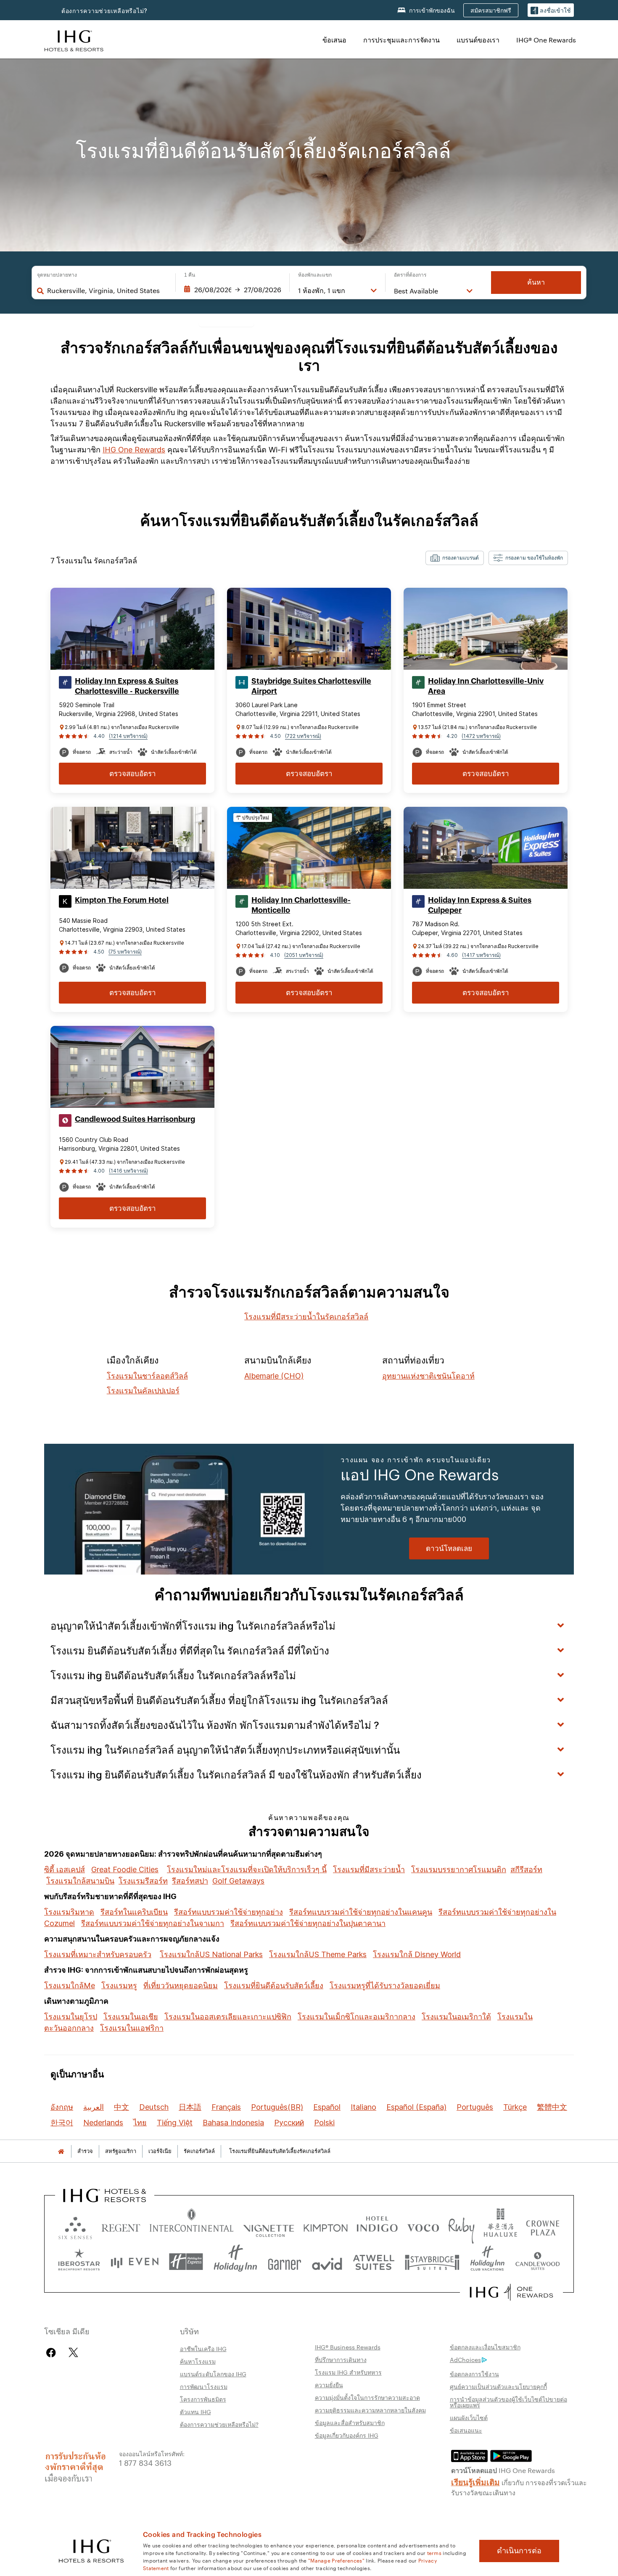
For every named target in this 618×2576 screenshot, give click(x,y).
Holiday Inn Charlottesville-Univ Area (486, 686)
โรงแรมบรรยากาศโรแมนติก (459, 1869)
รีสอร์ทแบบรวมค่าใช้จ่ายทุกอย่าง (228, 1912)
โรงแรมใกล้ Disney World (417, 1954)
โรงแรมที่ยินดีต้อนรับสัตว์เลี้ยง (274, 1986)
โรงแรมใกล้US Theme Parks (318, 1954)
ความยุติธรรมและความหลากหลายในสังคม (370, 2410)
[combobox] (107, 291)
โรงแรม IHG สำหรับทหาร (348, 2372)
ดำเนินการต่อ (519, 2551)
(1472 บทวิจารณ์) (481, 736)
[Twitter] (73, 2353)
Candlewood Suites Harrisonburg (135, 1119)
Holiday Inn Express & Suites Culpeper (480, 905)
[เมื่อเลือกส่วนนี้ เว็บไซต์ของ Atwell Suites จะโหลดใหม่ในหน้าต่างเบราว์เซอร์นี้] (374, 2262)
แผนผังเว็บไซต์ (469, 2417)
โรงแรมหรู (119, 1986)
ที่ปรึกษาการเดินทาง (341, 2359)
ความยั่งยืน (329, 2385)
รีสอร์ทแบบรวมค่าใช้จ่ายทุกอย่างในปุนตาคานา (308, 1923)
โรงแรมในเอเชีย (131, 2017)
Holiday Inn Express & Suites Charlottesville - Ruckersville (127, 686)
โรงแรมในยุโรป (71, 2017)
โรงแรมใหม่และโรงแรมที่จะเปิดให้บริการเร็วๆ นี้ (247, 1869)
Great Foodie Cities (125, 1869)
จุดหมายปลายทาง (57, 275)
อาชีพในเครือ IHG (203, 2349)
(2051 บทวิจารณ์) (304, 955)
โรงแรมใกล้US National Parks (211, 1954)
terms (434, 2552)
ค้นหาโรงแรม (198, 2361)
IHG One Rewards (134, 450)
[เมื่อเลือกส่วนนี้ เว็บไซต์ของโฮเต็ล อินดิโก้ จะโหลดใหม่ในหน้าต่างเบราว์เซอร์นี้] (377, 2226)
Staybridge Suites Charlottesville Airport (311, 686)
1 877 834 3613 (145, 2462)
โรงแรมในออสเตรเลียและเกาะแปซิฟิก (228, 2017)
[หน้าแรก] (61, 2151)
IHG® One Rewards (546, 40)
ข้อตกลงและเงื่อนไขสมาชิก (485, 2347)
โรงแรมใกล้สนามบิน (80, 1881)
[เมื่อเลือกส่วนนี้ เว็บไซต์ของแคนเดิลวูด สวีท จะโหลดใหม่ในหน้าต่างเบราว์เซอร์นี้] (537, 2262)
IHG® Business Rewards (348, 2347)
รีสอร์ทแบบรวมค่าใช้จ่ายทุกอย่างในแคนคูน (361, 1912)
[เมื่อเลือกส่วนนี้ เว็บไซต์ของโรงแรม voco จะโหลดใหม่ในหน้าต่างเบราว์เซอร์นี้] (423, 2226)
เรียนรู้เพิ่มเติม (475, 2481)
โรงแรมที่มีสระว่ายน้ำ (369, 1869)
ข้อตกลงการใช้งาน (474, 2374)
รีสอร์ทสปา (190, 1881)
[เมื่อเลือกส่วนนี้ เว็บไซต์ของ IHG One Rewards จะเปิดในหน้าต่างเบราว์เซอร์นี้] (511, 2292)
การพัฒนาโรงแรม (204, 2386)
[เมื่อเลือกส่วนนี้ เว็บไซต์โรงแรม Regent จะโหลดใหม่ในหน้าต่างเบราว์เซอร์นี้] (121, 2226)
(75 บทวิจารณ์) (125, 952)
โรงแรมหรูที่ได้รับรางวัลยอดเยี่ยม (385, 1986)
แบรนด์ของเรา (478, 40)
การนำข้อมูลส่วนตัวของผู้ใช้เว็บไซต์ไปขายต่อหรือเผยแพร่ (508, 2402)
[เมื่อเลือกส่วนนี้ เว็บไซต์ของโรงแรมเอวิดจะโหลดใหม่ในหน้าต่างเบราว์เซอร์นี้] (327, 2262)
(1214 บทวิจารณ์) (128, 736)
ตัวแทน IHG (195, 2412)
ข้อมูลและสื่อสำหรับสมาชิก (350, 2423)
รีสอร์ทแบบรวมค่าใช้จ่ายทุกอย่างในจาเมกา (153, 1923)
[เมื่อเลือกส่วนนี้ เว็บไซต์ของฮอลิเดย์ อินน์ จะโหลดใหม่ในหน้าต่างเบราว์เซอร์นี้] (235, 2262)
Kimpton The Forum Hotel (122, 900)
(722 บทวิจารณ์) (303, 736)
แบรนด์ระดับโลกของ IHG (213, 2374)
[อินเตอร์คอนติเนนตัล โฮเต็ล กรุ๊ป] (74, 40)
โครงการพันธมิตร (203, 2399)
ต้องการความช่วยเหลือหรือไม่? (104, 11)
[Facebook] (53, 2353)
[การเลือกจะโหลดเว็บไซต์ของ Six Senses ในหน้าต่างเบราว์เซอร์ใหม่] (75, 2226)
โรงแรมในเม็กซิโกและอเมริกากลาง (357, 2017)
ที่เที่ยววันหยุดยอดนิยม (181, 1986)
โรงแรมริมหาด (69, 1912)
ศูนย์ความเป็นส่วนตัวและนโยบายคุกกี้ (498, 2386)
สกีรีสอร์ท (526, 1869)
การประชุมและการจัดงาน (401, 40)
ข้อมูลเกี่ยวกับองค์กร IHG (347, 2435)
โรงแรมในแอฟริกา (132, 2028)
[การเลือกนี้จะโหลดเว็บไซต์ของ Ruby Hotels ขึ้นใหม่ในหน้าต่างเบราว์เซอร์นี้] (461, 2226)
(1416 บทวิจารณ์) (128, 1171)
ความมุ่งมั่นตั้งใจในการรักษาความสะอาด (367, 2397)
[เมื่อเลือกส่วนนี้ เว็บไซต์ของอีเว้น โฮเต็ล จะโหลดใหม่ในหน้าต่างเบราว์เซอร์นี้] (135, 2262)
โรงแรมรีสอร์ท (143, 1881)
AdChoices (465, 2359)
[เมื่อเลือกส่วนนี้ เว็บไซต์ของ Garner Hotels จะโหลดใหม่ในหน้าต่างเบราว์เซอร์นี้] (284, 2262)
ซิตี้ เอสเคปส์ (65, 1869)
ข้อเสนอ (334, 40)
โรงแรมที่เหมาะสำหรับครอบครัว (98, 1954)
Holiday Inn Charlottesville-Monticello (301, 905)
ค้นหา (536, 282)
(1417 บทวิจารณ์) (481, 955)
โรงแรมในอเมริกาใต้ (456, 2017)
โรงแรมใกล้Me (70, 1986)
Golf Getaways (238, 1881)
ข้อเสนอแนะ (466, 2430)
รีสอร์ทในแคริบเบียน (134, 1912)
